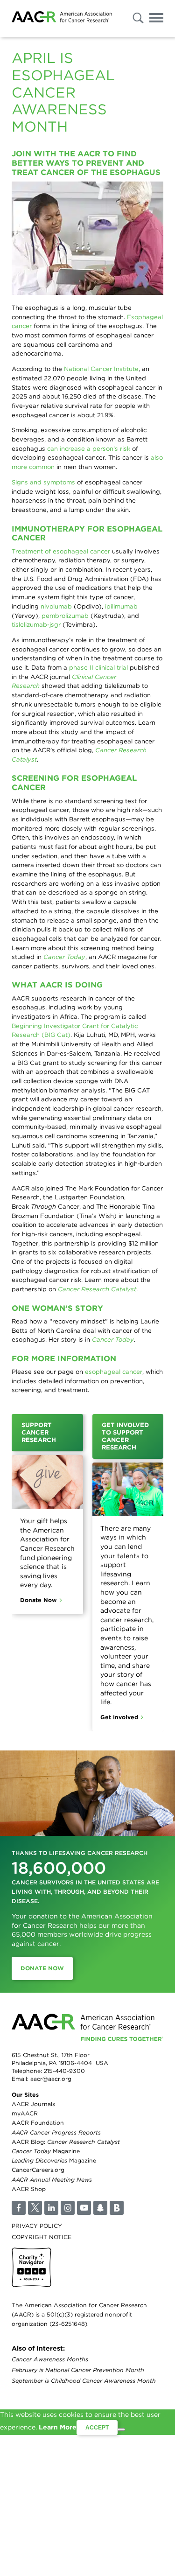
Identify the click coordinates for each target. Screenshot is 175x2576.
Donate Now (38, 1600)
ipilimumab (121, 606)
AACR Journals (33, 2104)
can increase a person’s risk (89, 448)
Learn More (58, 2427)
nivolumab (56, 606)
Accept (97, 2428)
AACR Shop (29, 2189)
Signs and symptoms (43, 482)
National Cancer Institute (101, 369)
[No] (121, 2429)
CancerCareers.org (38, 2170)
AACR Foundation (38, 2123)
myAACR (25, 2113)
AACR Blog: (66, 2142)
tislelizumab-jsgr (36, 624)
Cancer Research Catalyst (97, 1289)
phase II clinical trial (98, 667)
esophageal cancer (114, 1372)
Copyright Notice (42, 2237)
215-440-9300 (64, 2071)
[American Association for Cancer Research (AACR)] (62, 18)
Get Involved (119, 1717)
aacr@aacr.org (51, 2079)
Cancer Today (64, 957)
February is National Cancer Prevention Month (78, 2370)
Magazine (46, 2151)
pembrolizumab (66, 616)
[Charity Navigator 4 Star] (31, 2267)
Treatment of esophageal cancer (61, 551)
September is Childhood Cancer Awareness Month (84, 2381)
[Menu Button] (156, 19)
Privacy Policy (37, 2226)
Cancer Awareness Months (50, 2359)
